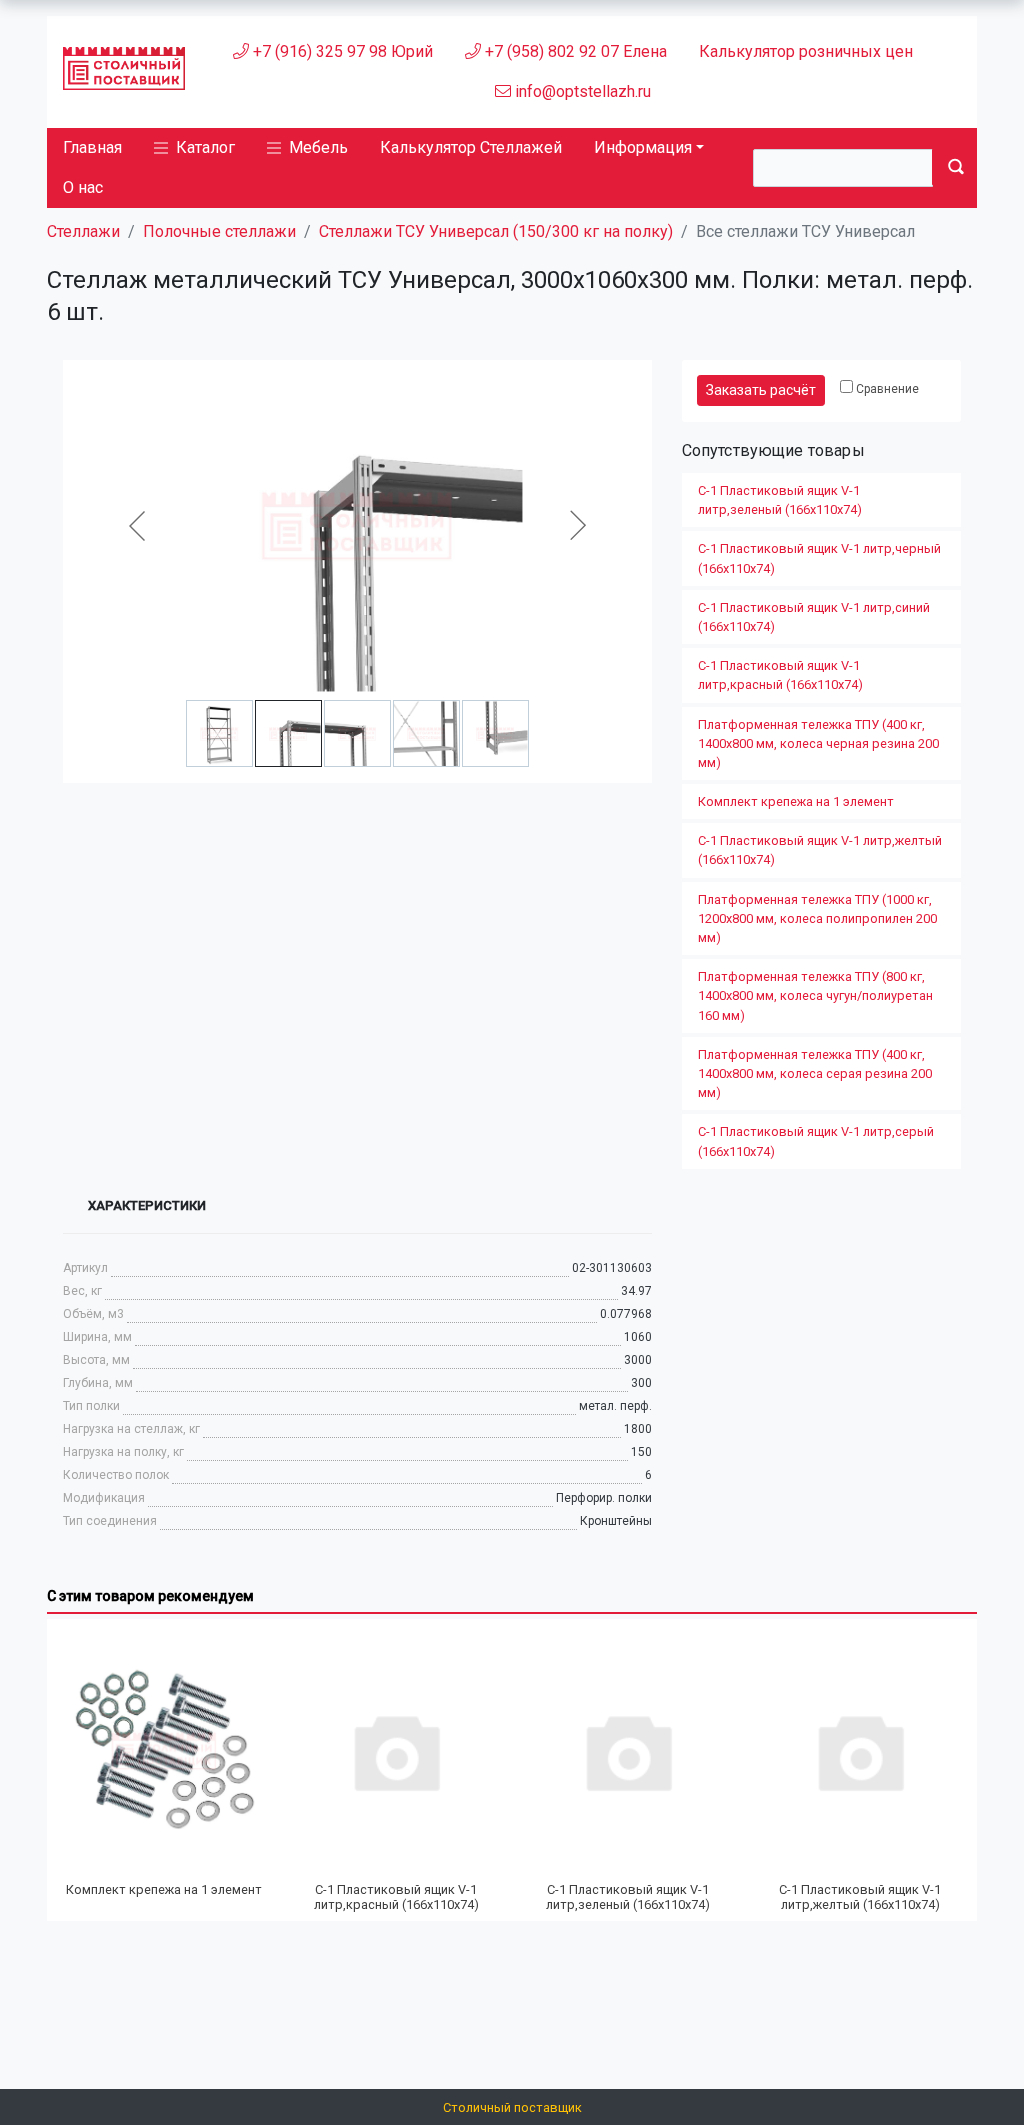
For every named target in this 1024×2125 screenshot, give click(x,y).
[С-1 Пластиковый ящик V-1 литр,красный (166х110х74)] (396, 1751)
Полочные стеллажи (219, 231)
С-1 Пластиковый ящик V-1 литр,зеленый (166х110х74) (780, 500)
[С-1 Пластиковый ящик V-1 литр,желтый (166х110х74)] (860, 1751)
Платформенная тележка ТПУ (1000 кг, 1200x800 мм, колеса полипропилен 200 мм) (817, 918)
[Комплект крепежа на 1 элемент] (164, 1751)
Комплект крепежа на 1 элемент (796, 801)
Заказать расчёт (761, 390)
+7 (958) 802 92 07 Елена (574, 51)
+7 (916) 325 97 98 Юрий (341, 51)
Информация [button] (643, 147)
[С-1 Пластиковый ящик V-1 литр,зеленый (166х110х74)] (628, 1751)
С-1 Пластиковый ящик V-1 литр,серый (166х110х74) (816, 1141)
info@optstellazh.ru (581, 91)
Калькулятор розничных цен (806, 51)
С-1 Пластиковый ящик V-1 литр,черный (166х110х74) (819, 558)
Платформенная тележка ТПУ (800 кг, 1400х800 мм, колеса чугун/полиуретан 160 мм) (815, 995)
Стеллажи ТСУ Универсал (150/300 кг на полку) (496, 231)
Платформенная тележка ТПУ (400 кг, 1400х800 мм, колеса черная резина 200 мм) (818, 743)
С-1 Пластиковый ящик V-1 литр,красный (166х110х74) (780, 675)
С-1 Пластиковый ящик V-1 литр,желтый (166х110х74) (820, 850)
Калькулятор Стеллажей (471, 147)
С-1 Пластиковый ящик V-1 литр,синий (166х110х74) (814, 617)
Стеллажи (83, 231)
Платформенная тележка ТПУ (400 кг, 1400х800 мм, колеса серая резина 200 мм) (815, 1073)
